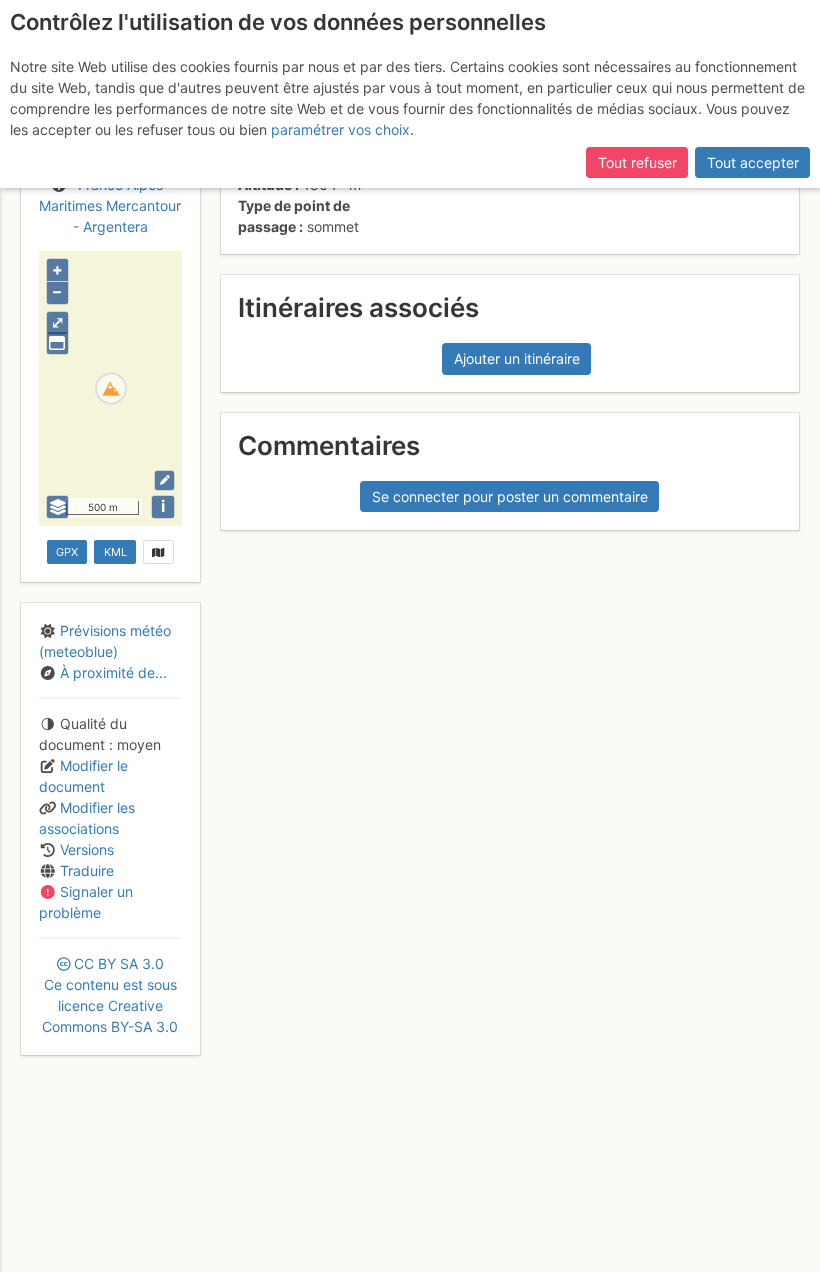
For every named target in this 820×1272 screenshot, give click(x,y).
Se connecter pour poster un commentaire (510, 496)
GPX (67, 552)
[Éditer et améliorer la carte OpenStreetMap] (164, 480)
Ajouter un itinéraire (517, 358)
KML (115, 552)
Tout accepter (753, 162)
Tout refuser (637, 162)
